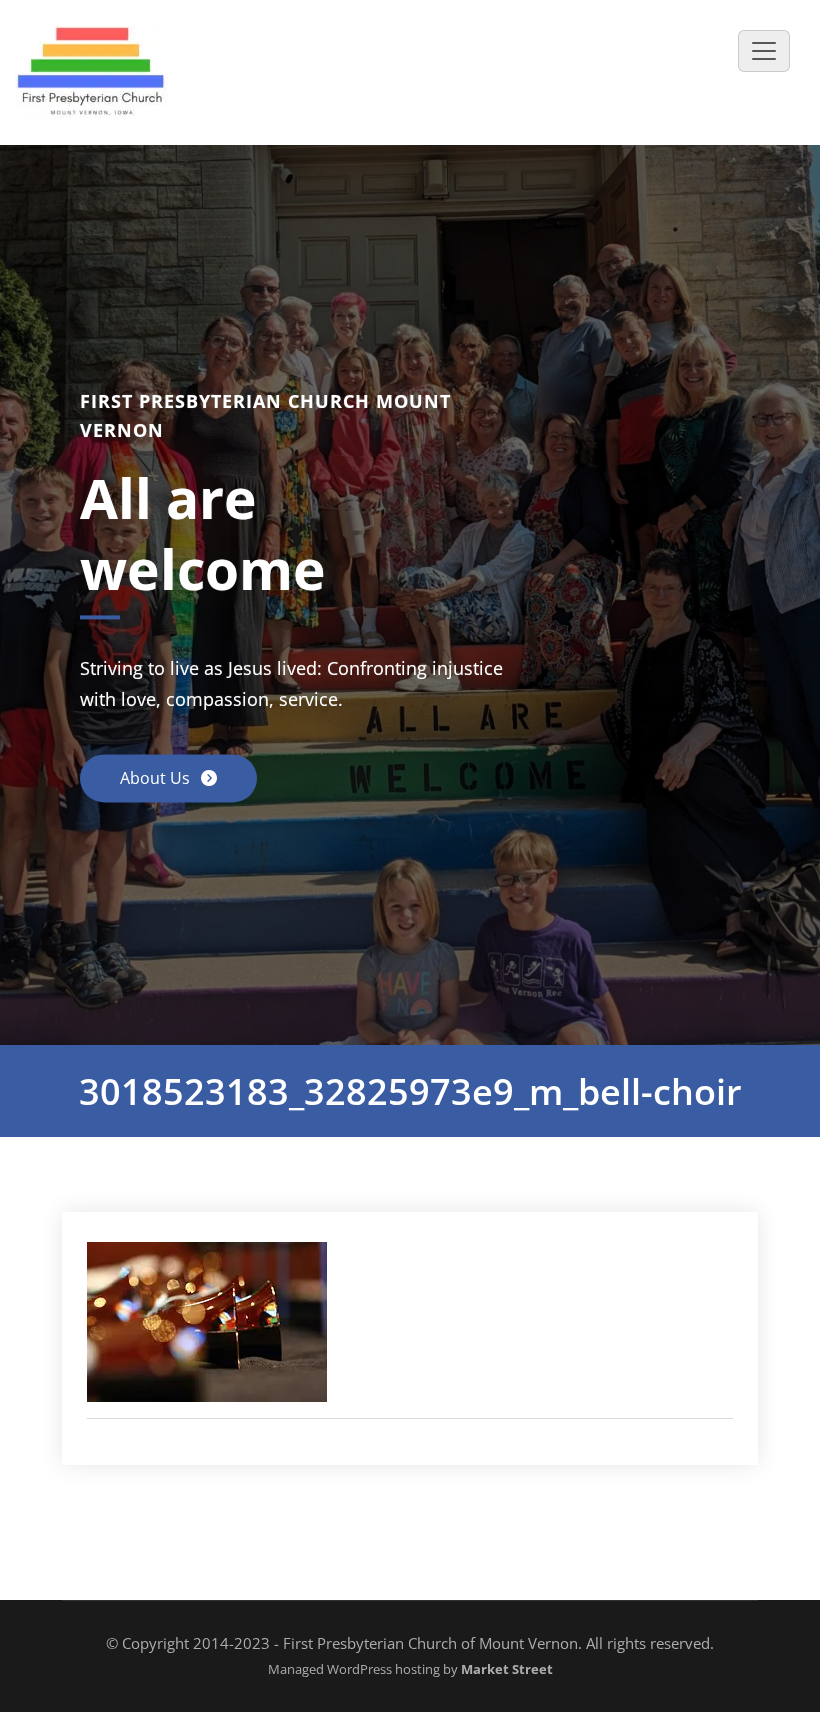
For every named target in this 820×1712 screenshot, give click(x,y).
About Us (157, 779)
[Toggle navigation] (764, 51)
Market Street (505, 1669)
